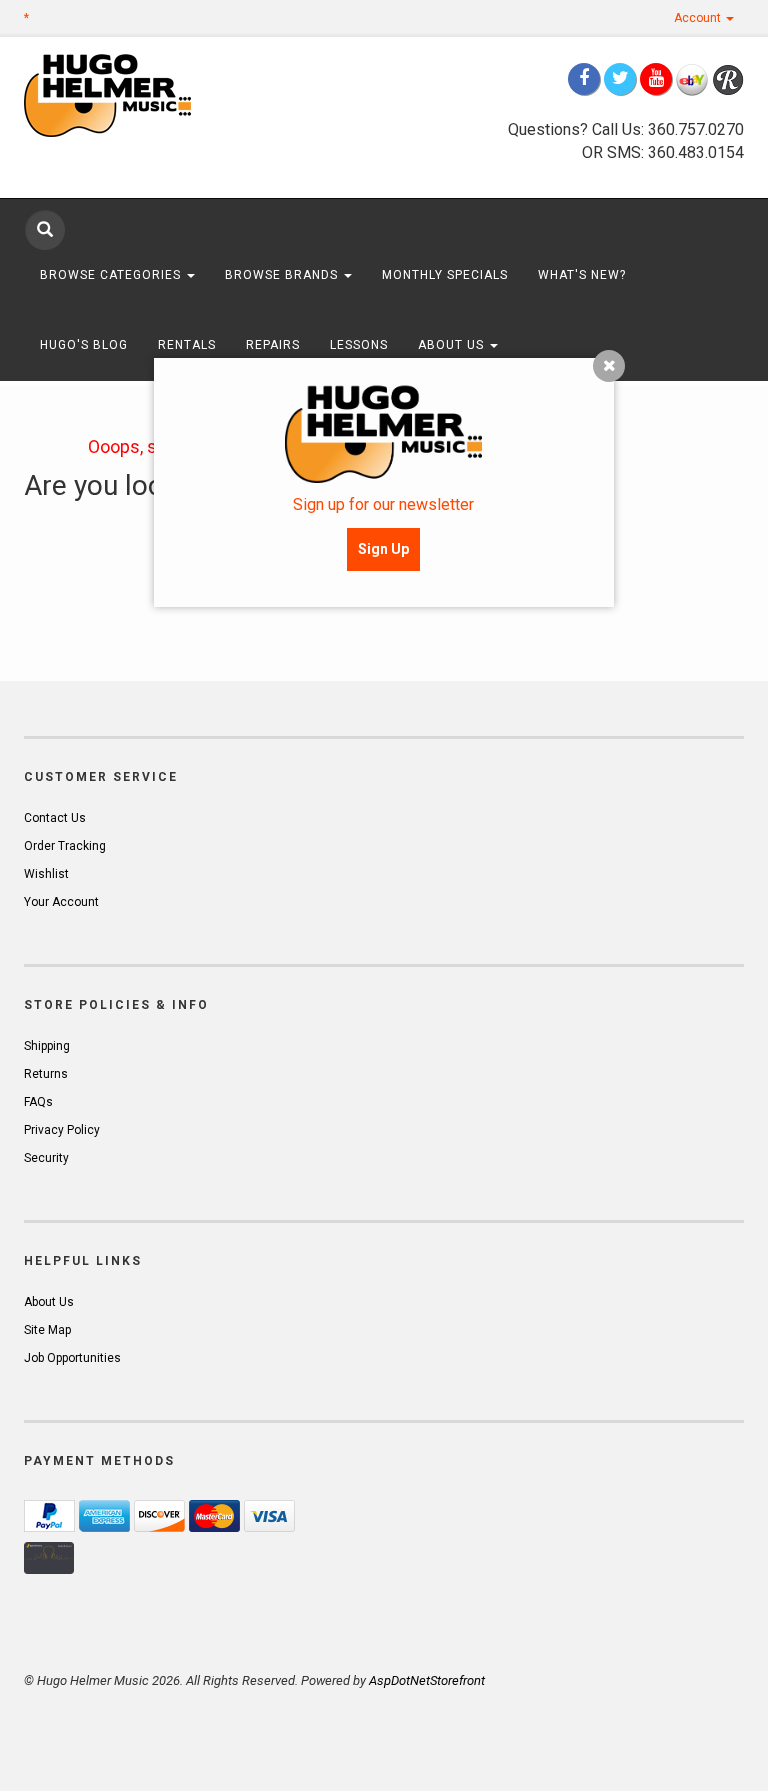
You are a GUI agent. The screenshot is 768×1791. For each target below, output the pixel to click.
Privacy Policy (62, 1130)
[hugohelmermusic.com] (134, 94)
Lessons (359, 345)
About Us (453, 345)
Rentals (187, 345)
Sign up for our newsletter (383, 504)
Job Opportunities (72, 1358)
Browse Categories (112, 275)
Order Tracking (65, 846)
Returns (46, 1074)
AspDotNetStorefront (427, 1680)
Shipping (47, 1046)
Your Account (61, 902)
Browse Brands (283, 275)
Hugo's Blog (84, 345)
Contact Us (55, 818)
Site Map (47, 1330)
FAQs (38, 1102)
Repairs (273, 345)
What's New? (582, 275)
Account (699, 18)
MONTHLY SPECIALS (445, 275)
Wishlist (46, 874)
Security (46, 1158)
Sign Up (383, 549)
